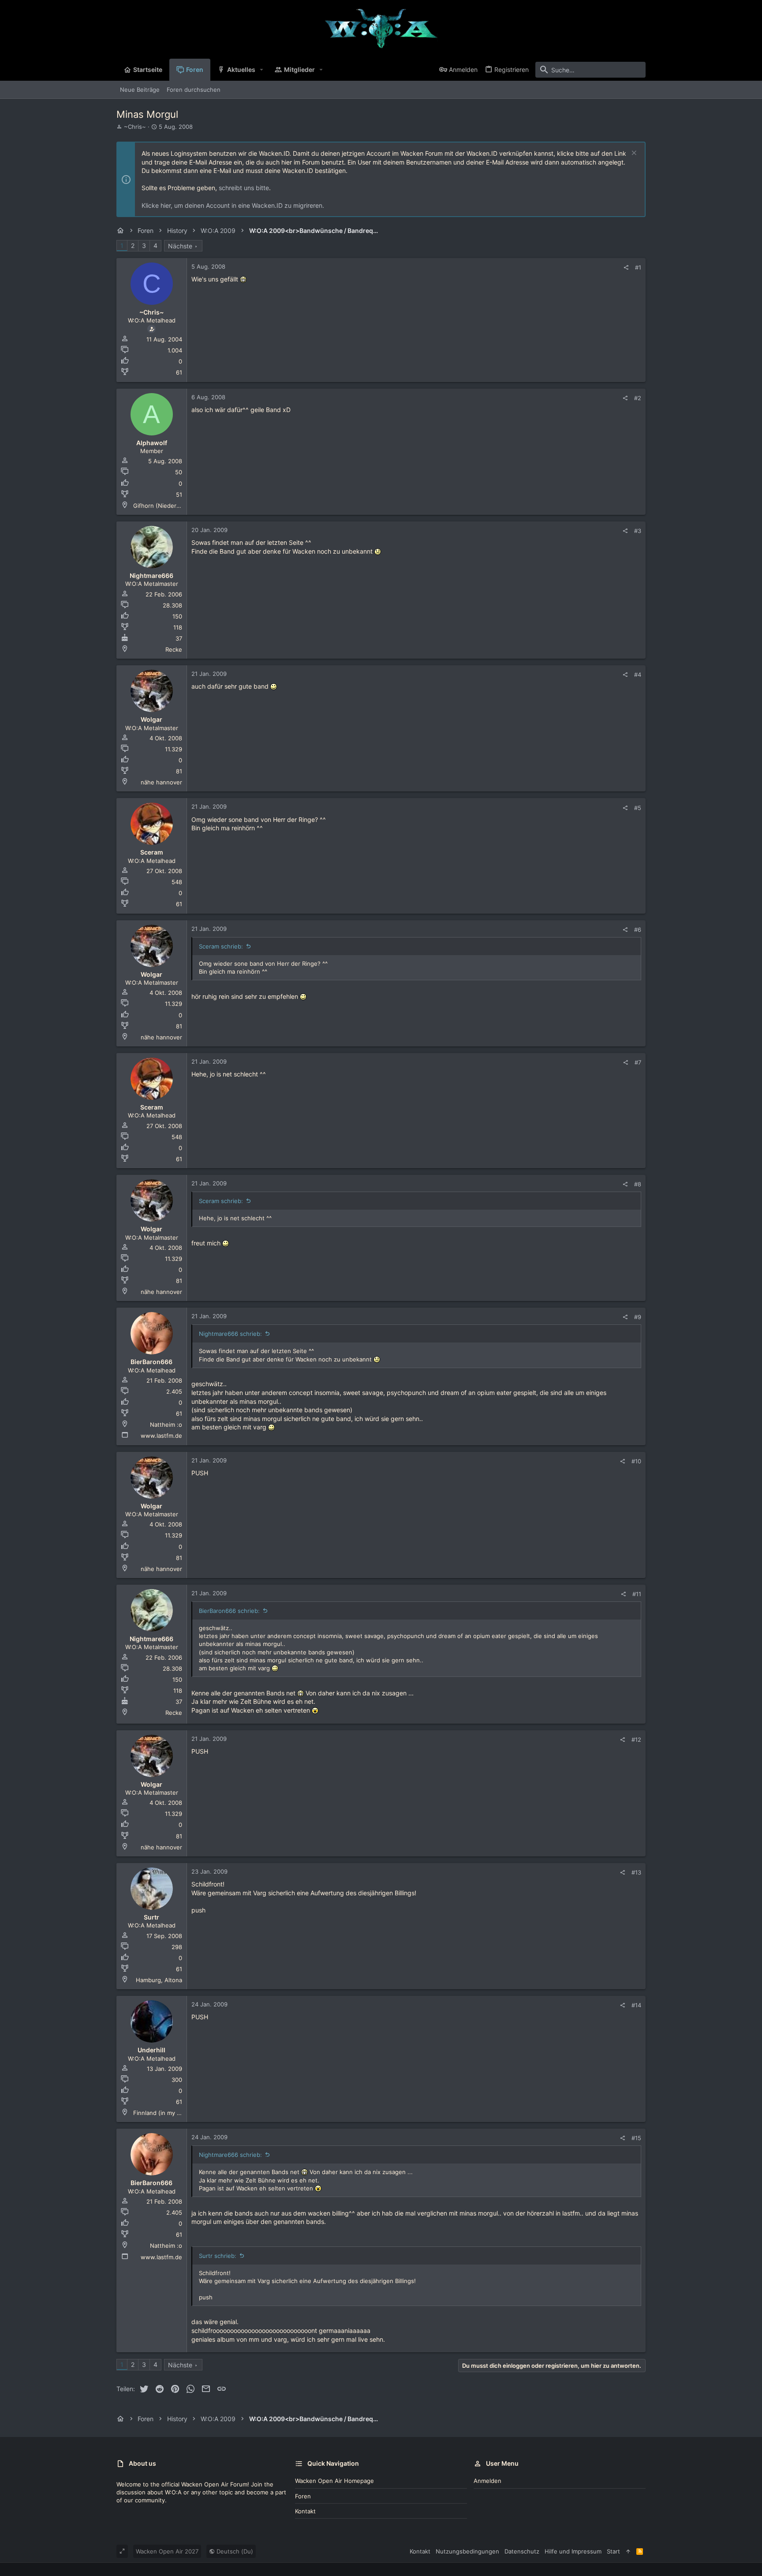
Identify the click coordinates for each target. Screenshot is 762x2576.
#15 (636, 2138)
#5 (638, 808)
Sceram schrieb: (221, 946)
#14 (636, 2005)
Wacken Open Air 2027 (167, 2551)
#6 (638, 930)
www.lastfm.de (161, 1436)
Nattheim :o (166, 1425)
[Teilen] (626, 268)
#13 (636, 1872)
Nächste (180, 246)
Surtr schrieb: (218, 2256)
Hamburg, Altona (159, 1980)
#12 (636, 1740)
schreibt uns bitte (244, 188)
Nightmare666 (151, 576)
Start (613, 2551)
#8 (638, 1184)
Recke (174, 649)
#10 (636, 1461)
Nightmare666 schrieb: (230, 1334)
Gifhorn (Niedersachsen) (167, 506)
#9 (638, 1317)
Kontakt (305, 2511)
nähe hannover (161, 782)
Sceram (152, 852)
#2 (638, 398)
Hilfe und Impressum (573, 2551)
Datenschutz (522, 2551)
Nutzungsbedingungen (467, 2551)
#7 (638, 1062)
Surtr (151, 1917)
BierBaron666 (151, 1362)
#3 (638, 531)
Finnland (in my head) (163, 2113)
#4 (638, 675)
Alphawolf (152, 443)
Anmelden (487, 2481)
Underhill (151, 2050)
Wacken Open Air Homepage (334, 2481)
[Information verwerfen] (633, 154)
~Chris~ (135, 127)
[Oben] (628, 2551)
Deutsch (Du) (234, 2551)
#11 (637, 1594)
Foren (303, 2496)
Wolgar (151, 719)
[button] (262, 70)
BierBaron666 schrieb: (229, 1611)
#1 (638, 267)
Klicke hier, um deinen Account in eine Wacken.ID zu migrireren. (233, 205)
